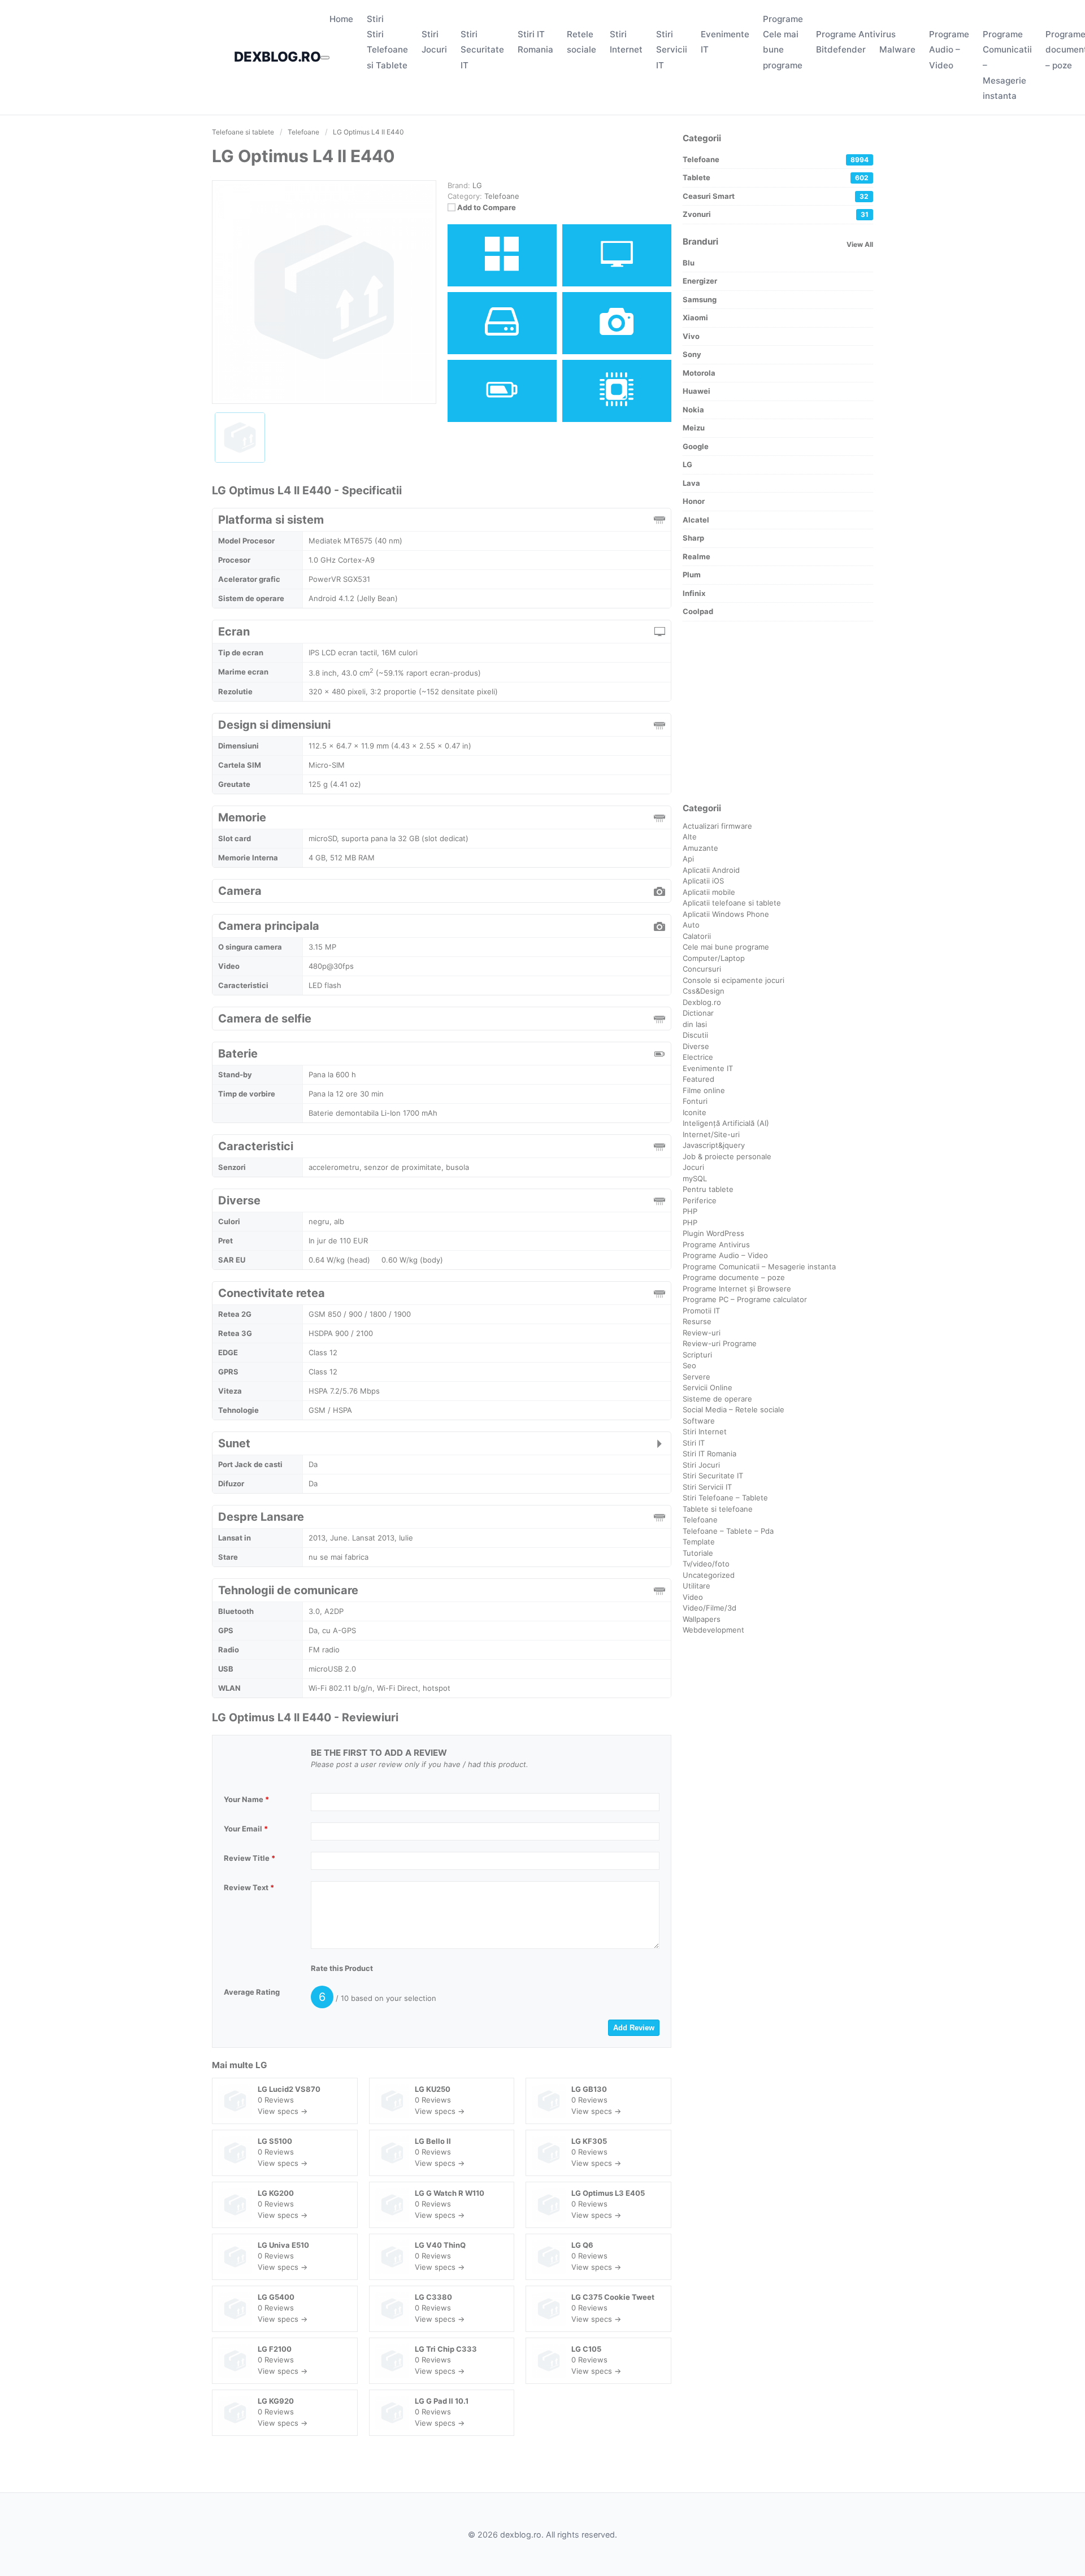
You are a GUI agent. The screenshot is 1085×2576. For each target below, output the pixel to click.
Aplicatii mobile (709, 892)
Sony (692, 354)
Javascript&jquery (714, 1145)
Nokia (693, 410)
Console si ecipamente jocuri (734, 980)
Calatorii (697, 936)
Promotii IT (701, 1311)
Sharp (693, 538)
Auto (691, 925)
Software (699, 1421)
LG (261, 2065)
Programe (783, 19)
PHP (690, 1211)
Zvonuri (776, 214)
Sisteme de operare (717, 1399)
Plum (692, 575)
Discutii (695, 1035)
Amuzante (700, 848)
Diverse (696, 1046)
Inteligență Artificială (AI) (726, 1123)
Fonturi (695, 1101)
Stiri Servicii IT (672, 49)
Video (693, 1597)
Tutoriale (698, 1553)
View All (860, 244)
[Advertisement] (778, 712)
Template (699, 1542)
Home (341, 19)
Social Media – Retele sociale (734, 1409)
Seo (689, 1365)
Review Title (249, 1858)
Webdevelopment (713, 1630)
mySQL (695, 1178)
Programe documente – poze (734, 1277)
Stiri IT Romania (709, 1454)
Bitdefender (841, 49)
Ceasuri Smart (776, 196)
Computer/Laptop (714, 958)
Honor (694, 501)
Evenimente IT (708, 1068)
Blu (689, 263)
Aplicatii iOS (703, 881)
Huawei (696, 391)
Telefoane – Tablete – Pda (728, 1531)
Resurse (697, 1321)
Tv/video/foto (706, 1564)
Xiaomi (695, 317)
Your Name (246, 1799)
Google (696, 446)
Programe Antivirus (856, 34)
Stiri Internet (705, 1431)
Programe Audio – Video (949, 49)
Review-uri (702, 1333)
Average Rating (252, 1992)
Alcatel (696, 520)
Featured (698, 1079)
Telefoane (502, 196)
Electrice (698, 1057)
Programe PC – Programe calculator (745, 1299)
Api (688, 859)
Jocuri (693, 1167)
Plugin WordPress (713, 1233)
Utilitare (696, 1586)
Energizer (700, 281)
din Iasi (695, 1024)
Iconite (695, 1112)
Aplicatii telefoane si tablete (732, 903)
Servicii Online (708, 1387)
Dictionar (698, 1013)
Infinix (694, 593)
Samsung (700, 299)
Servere (696, 1377)
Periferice (700, 1200)
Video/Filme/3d (709, 1608)
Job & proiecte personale (727, 1156)
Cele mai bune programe (783, 49)
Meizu (694, 428)
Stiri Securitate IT (482, 49)
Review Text (249, 1887)
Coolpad (698, 611)
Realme (696, 556)
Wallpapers (702, 1619)
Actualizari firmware (717, 826)
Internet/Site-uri (711, 1134)
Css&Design (704, 991)
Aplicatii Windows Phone (726, 914)
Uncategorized (709, 1575)
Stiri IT (694, 1443)
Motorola (699, 373)
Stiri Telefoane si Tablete (387, 49)
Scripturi (697, 1355)
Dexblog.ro (702, 1002)
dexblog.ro (277, 57)
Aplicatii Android (711, 870)
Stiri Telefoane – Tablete (725, 1498)
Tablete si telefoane (718, 1509)
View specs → (283, 2111)
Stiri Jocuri (701, 1465)
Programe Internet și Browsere (737, 1289)
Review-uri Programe (720, 1343)
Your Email (246, 1829)
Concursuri (702, 969)
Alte (690, 837)
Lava (691, 483)
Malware (897, 49)
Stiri (375, 19)
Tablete (776, 177)
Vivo (691, 336)
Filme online (704, 1090)
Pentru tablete (708, 1189)
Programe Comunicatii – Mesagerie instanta (759, 1267)
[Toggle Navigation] (325, 58)
